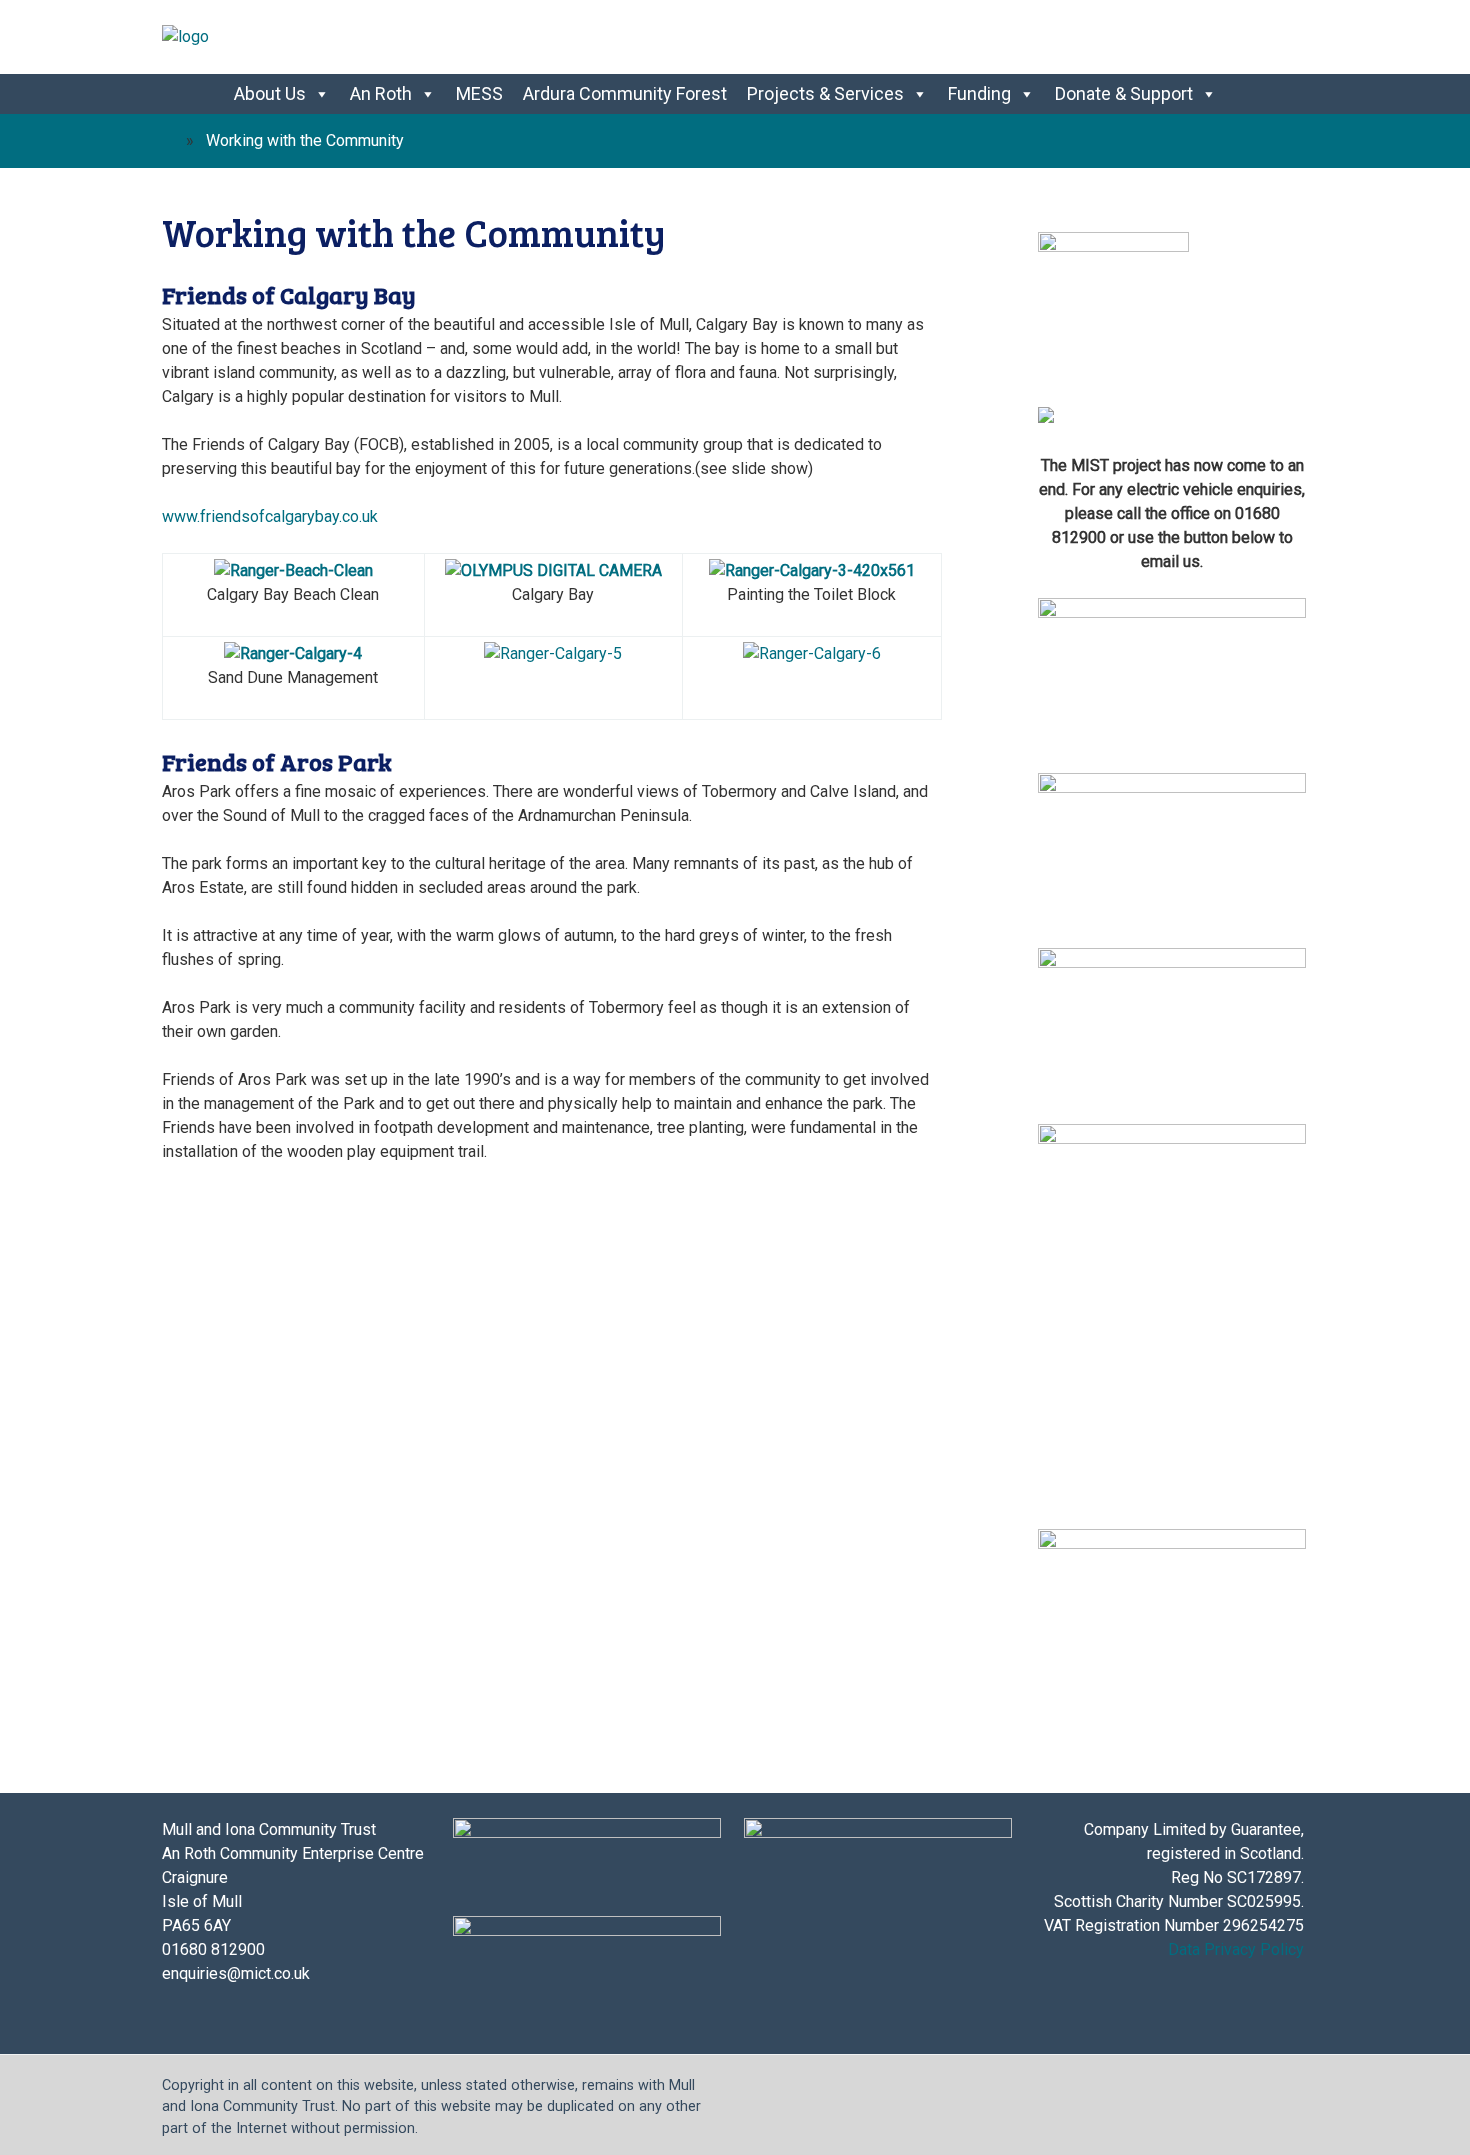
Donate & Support (1124, 93)
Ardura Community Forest (625, 93)
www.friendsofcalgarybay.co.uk (270, 516)
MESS (479, 93)
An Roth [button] (381, 93)
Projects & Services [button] (825, 93)
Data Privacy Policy (1236, 1949)
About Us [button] (270, 93)
